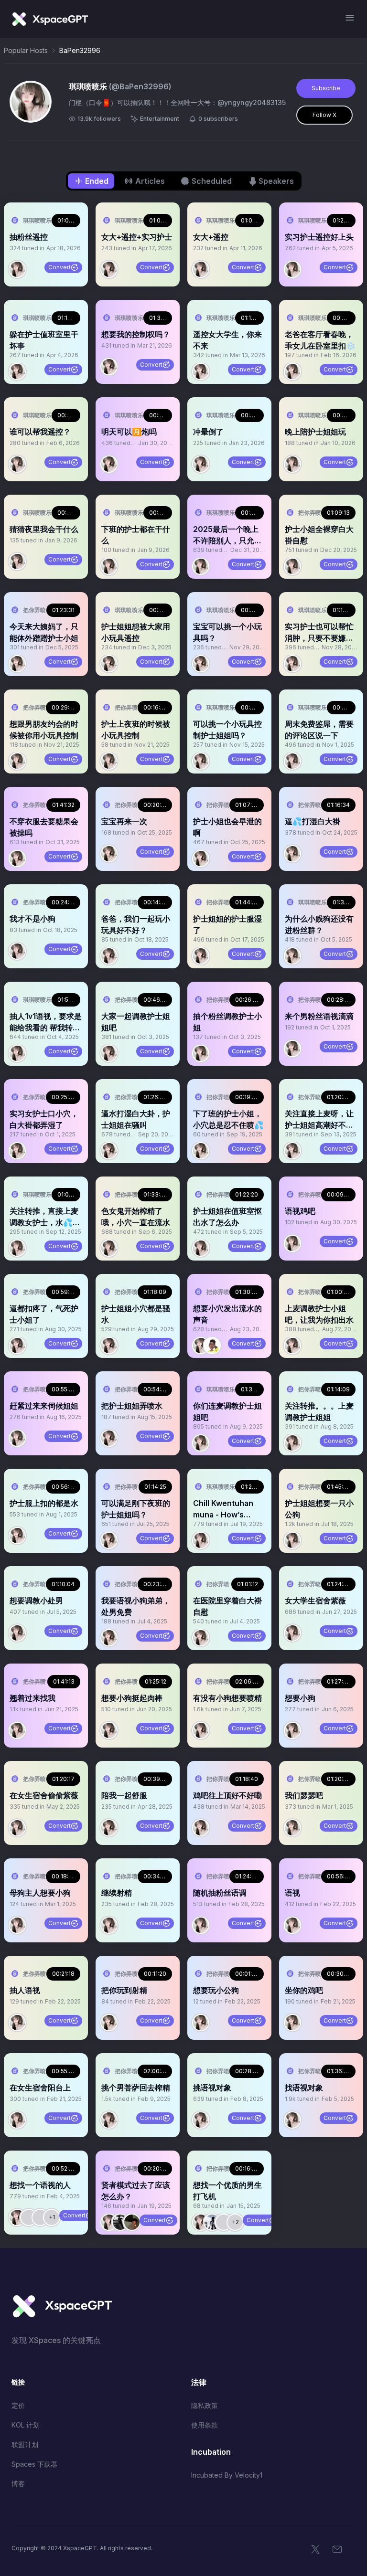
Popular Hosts (26, 50)
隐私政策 (205, 2405)
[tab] (91, 181)
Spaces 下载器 (34, 2464)
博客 (18, 2484)
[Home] (50, 19)
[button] (46, 244)
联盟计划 (25, 2444)
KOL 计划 (26, 2425)
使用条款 (205, 2425)
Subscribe (326, 88)
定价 (18, 2405)
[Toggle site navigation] (350, 18)
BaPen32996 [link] (80, 50)
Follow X (324, 115)
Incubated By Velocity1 (227, 2475)
